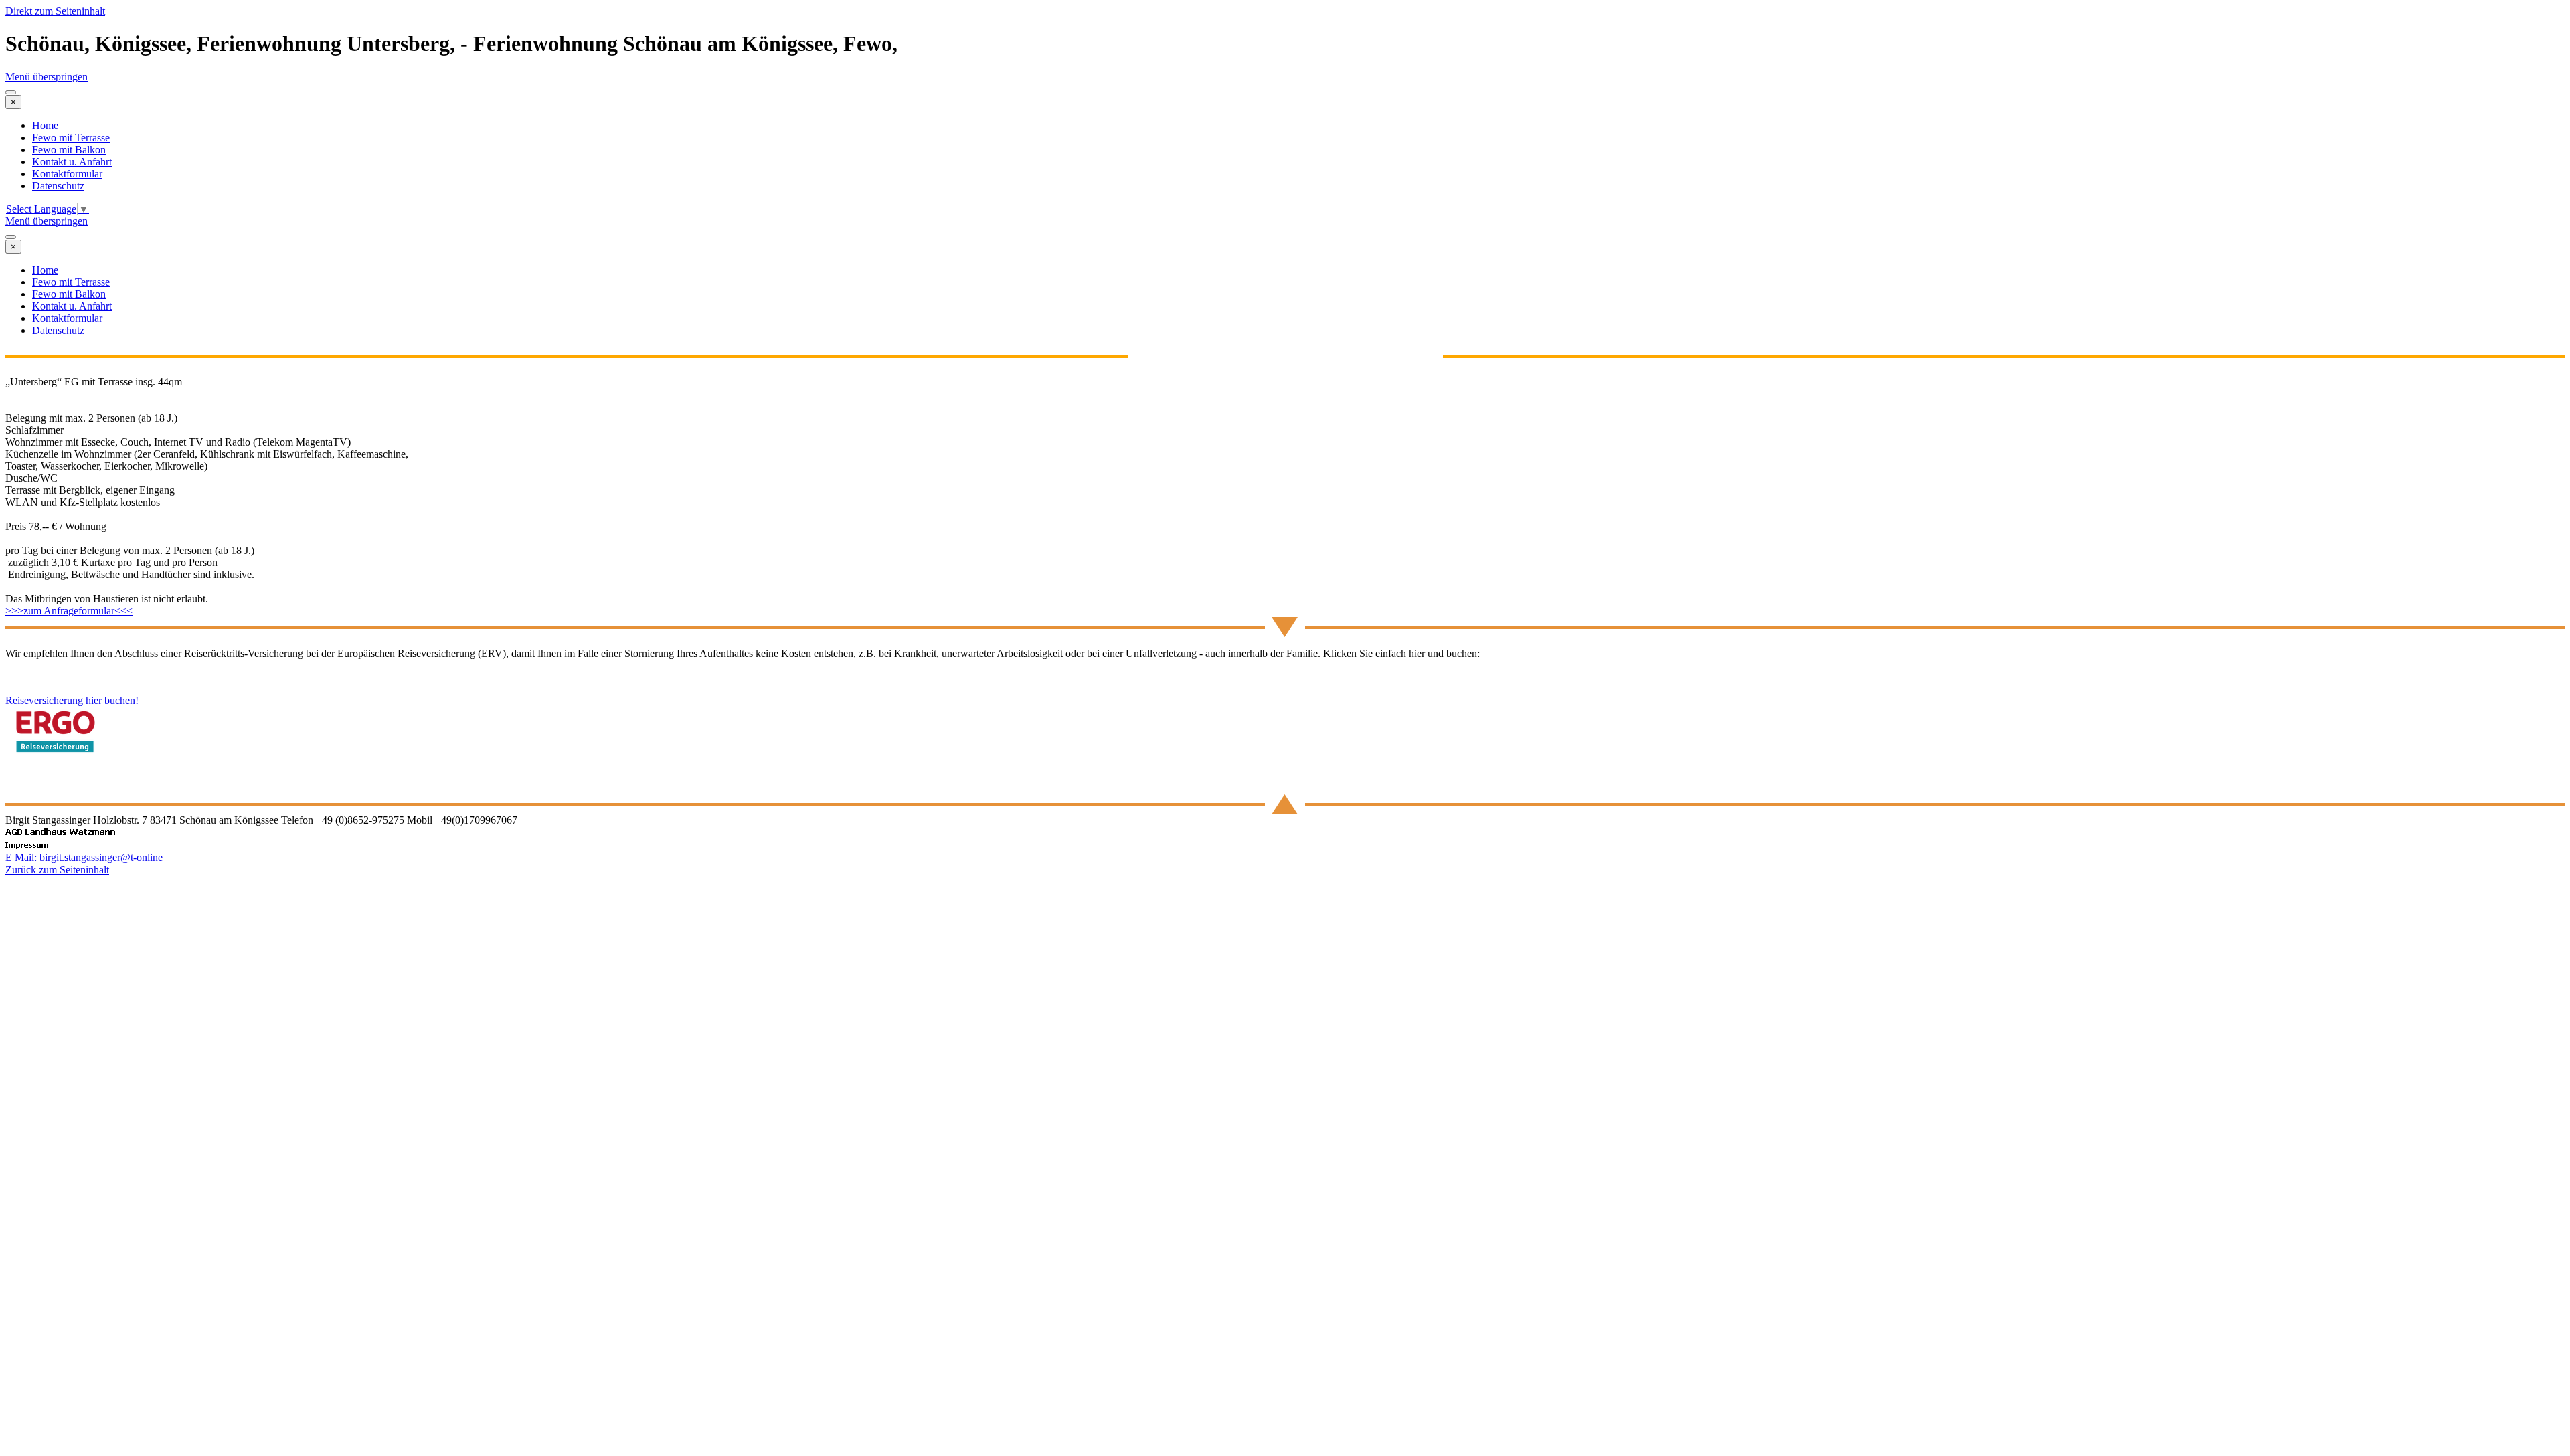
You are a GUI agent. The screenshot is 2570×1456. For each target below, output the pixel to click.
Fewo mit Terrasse (71, 138)
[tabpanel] (1285, 496)
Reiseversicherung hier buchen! (72, 700)
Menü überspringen (47, 77)
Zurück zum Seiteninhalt (57, 870)
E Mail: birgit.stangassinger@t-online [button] (84, 857)
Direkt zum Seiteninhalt (55, 11)
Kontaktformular (67, 174)
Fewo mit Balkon (69, 150)
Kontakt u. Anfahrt (72, 162)
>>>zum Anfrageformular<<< (69, 611)
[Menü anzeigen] (11, 92)
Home (45, 125)
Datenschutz (58, 186)
